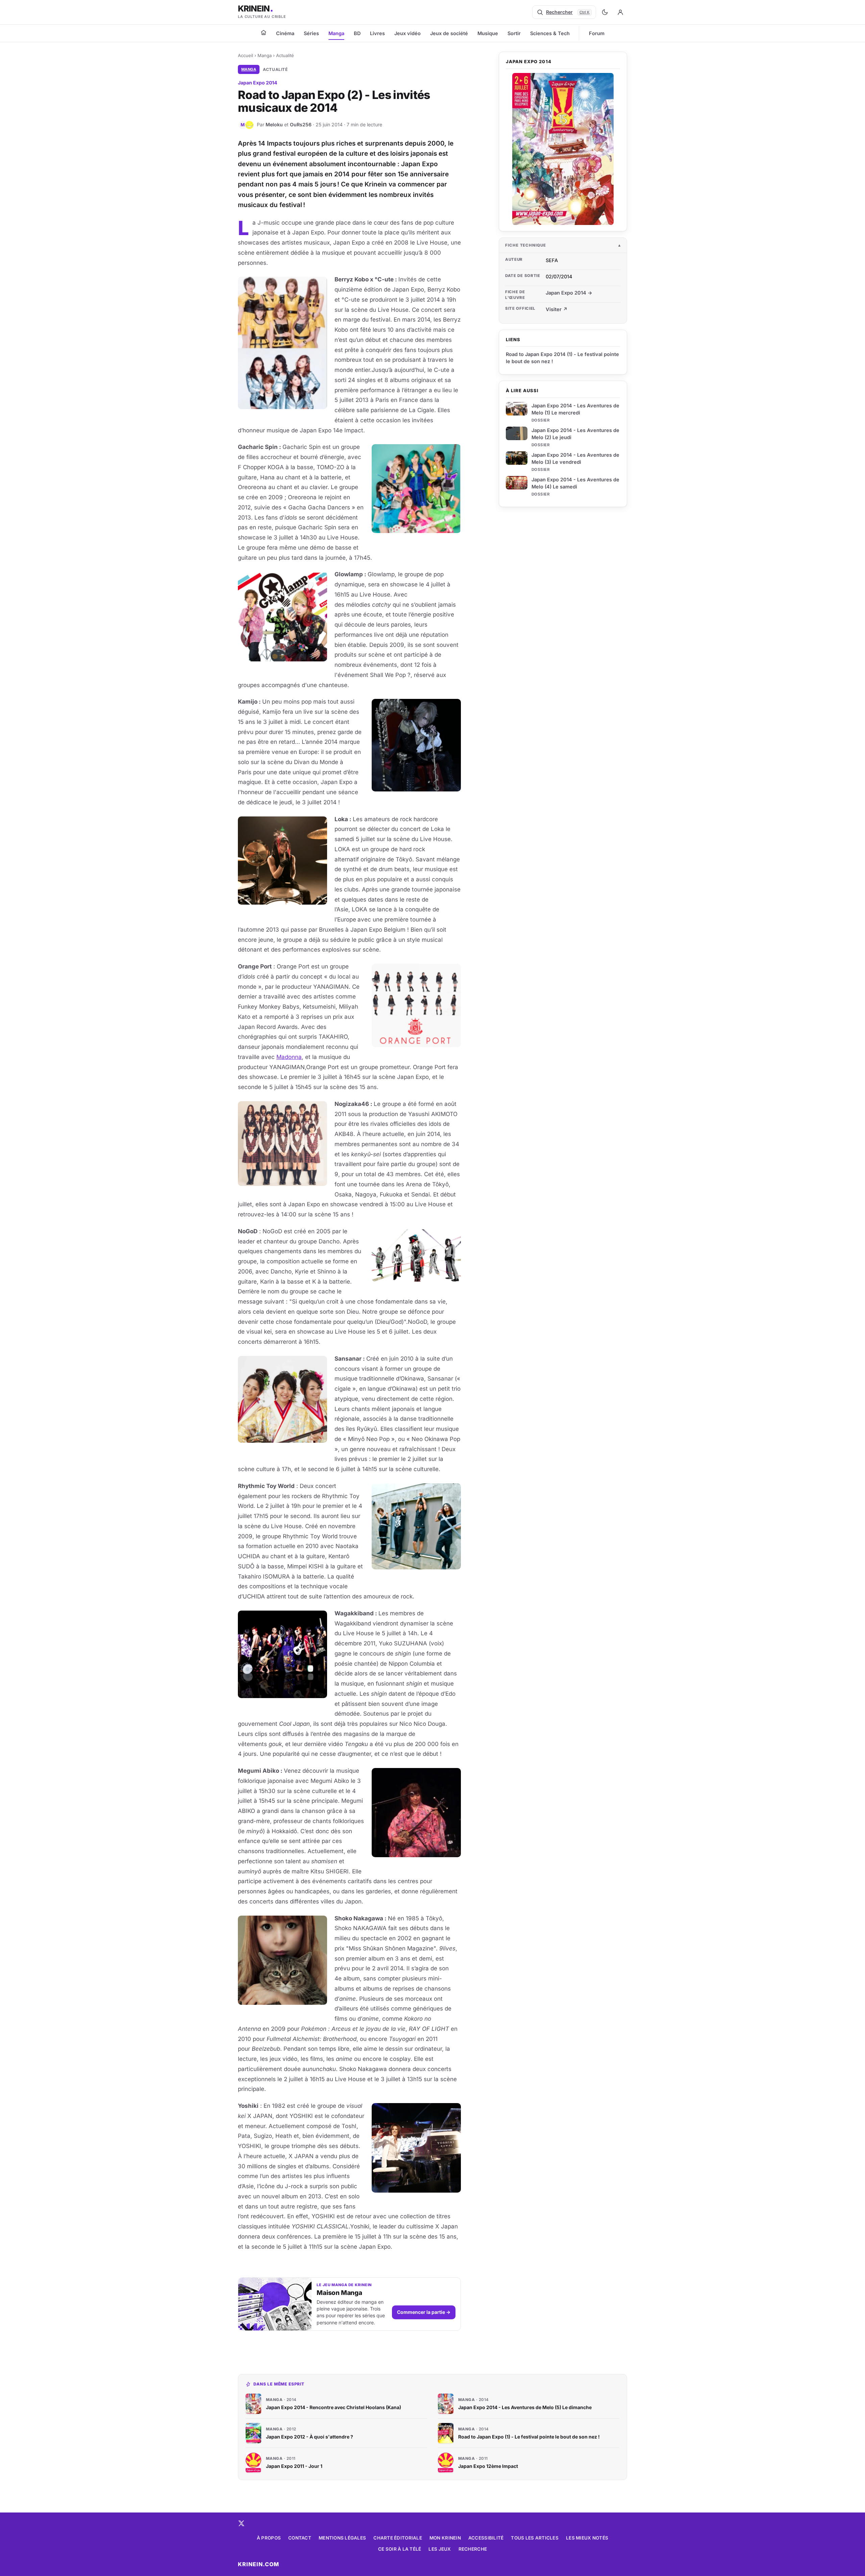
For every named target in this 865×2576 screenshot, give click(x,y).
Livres (377, 33)
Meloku (274, 124)
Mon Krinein (445, 2538)
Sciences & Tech (550, 33)
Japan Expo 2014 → (569, 293)
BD (357, 33)
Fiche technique (526, 245)
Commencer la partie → (424, 2312)
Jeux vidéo (407, 33)
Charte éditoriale (398, 2538)
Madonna (289, 1057)
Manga (336, 33)
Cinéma (285, 33)
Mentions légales (342, 2538)
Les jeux (440, 2549)
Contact (300, 2538)
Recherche (473, 2549)
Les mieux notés (587, 2538)
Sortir (514, 33)
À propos (269, 2538)
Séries (311, 33)
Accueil (245, 55)
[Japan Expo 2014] (563, 149)
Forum (597, 33)
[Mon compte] (620, 12)
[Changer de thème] (605, 12)
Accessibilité (486, 2538)
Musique (488, 33)
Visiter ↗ (557, 309)
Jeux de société (449, 33)
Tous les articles (535, 2538)
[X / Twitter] (241, 2523)
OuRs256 (301, 124)
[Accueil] (264, 32)
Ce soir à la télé (400, 2549)
